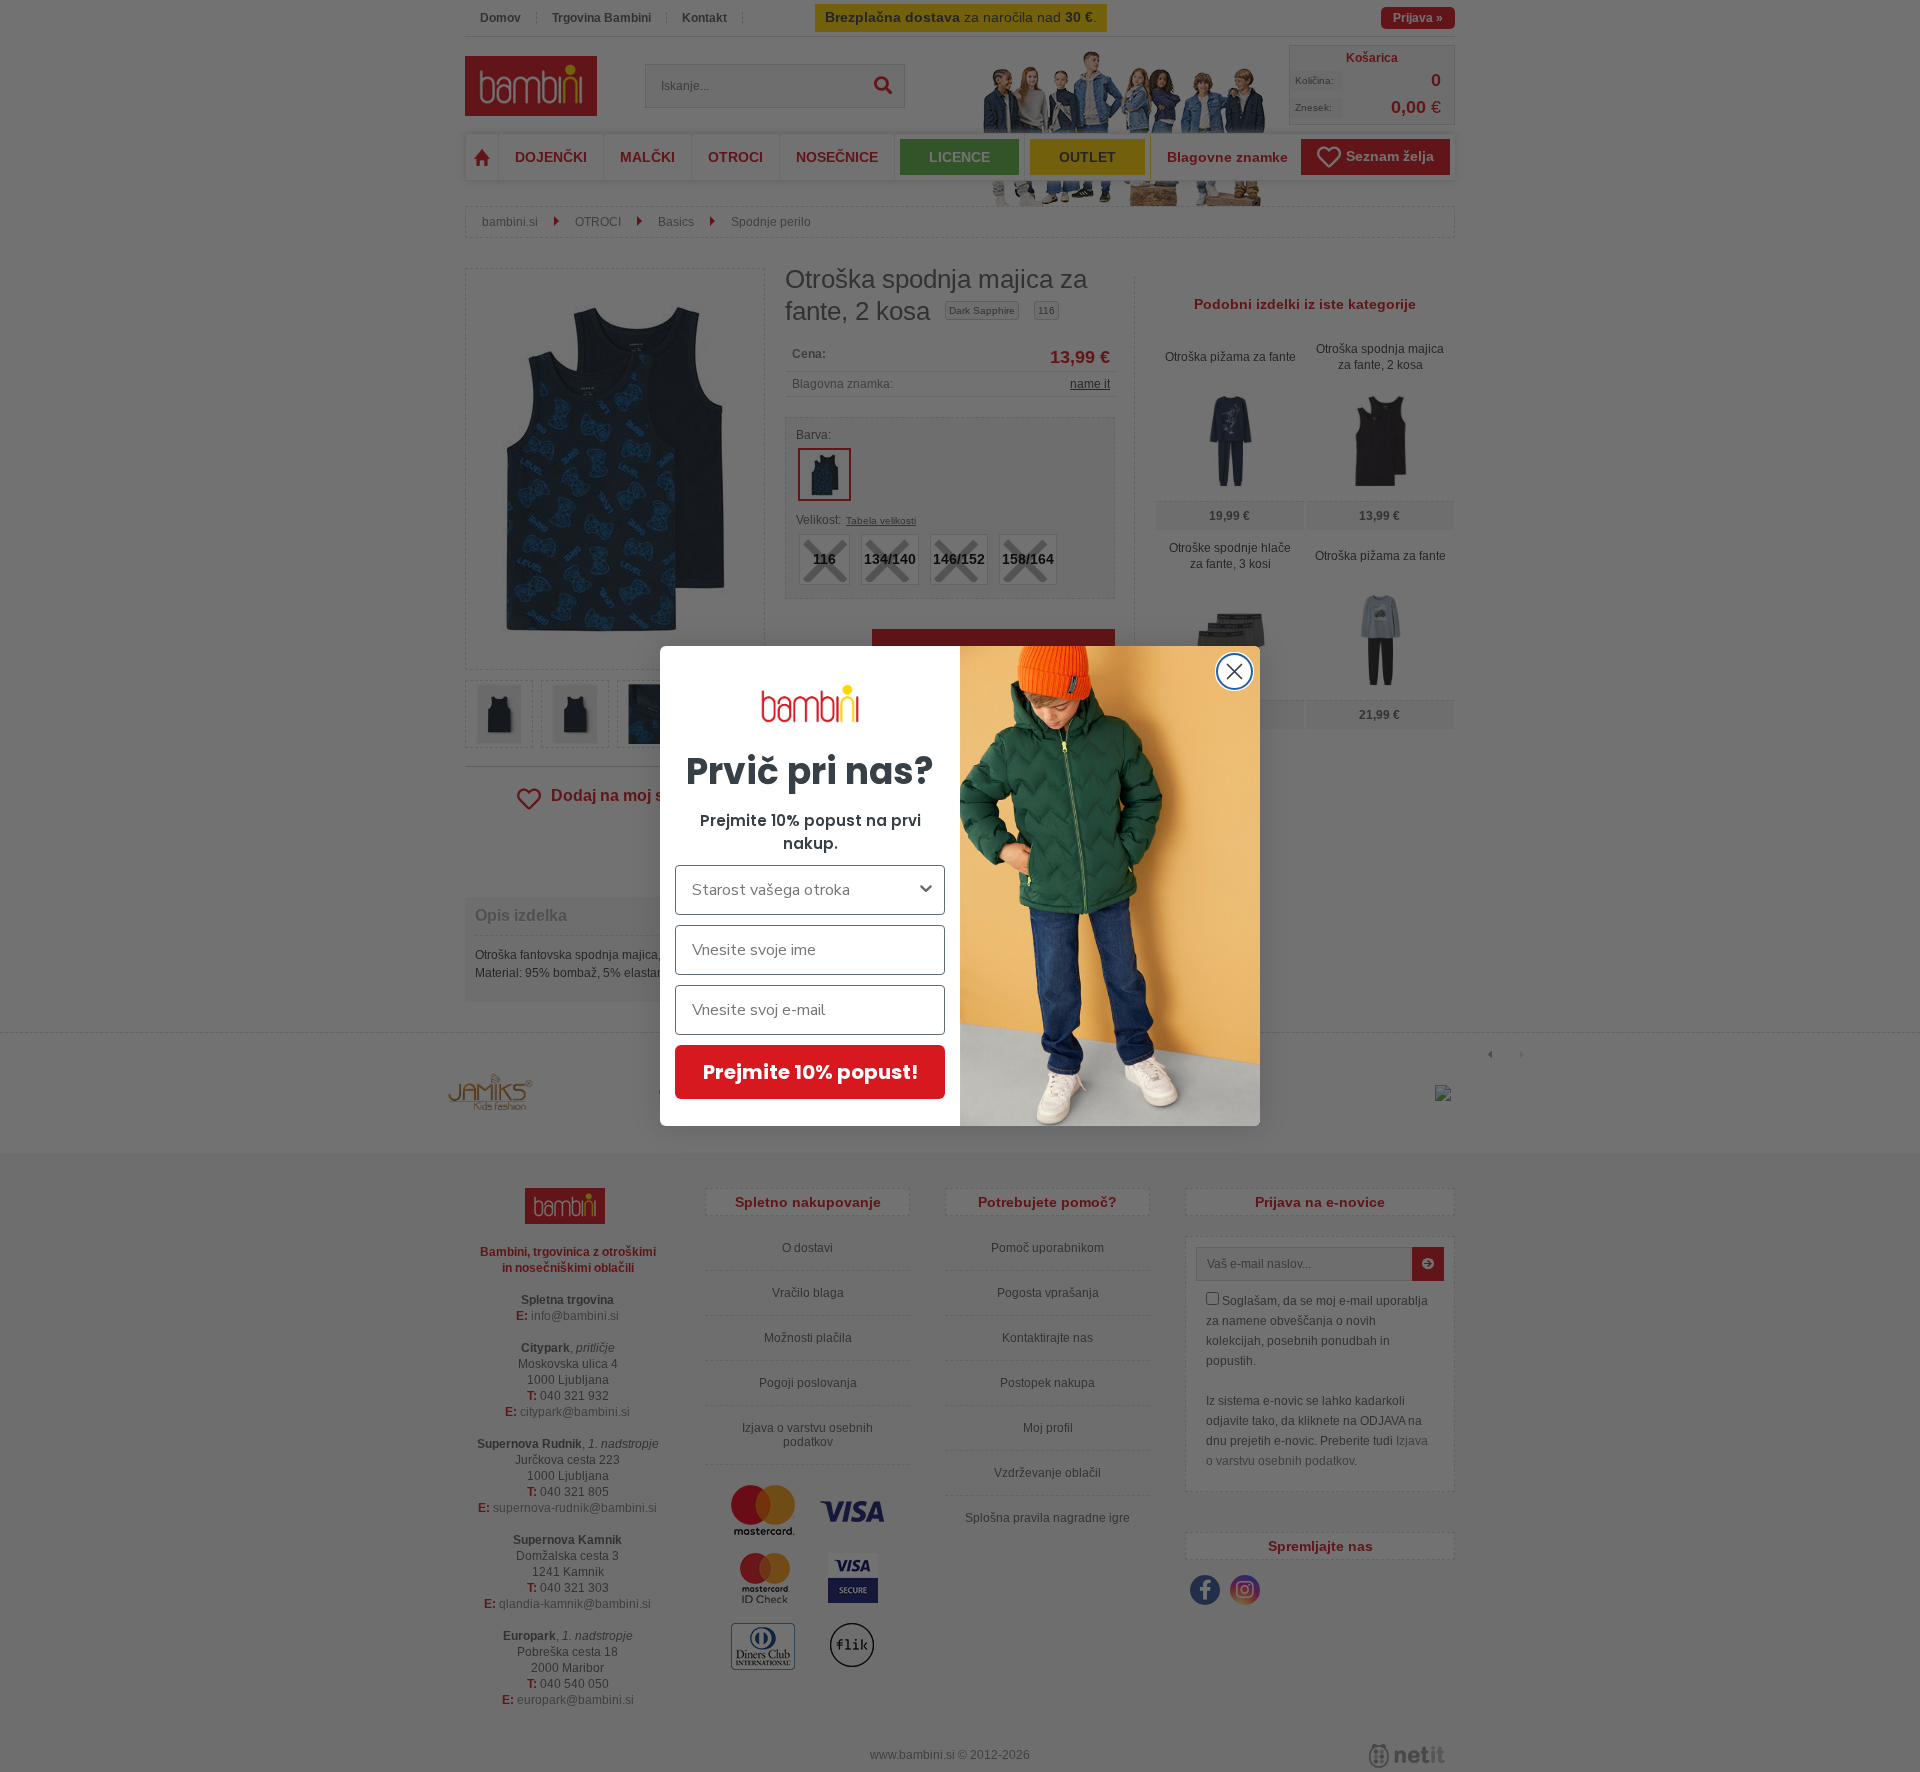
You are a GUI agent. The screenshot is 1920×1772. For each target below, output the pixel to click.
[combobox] (804, 890)
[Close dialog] (1234, 671)
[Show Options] (926, 890)
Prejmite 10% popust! (810, 1072)
